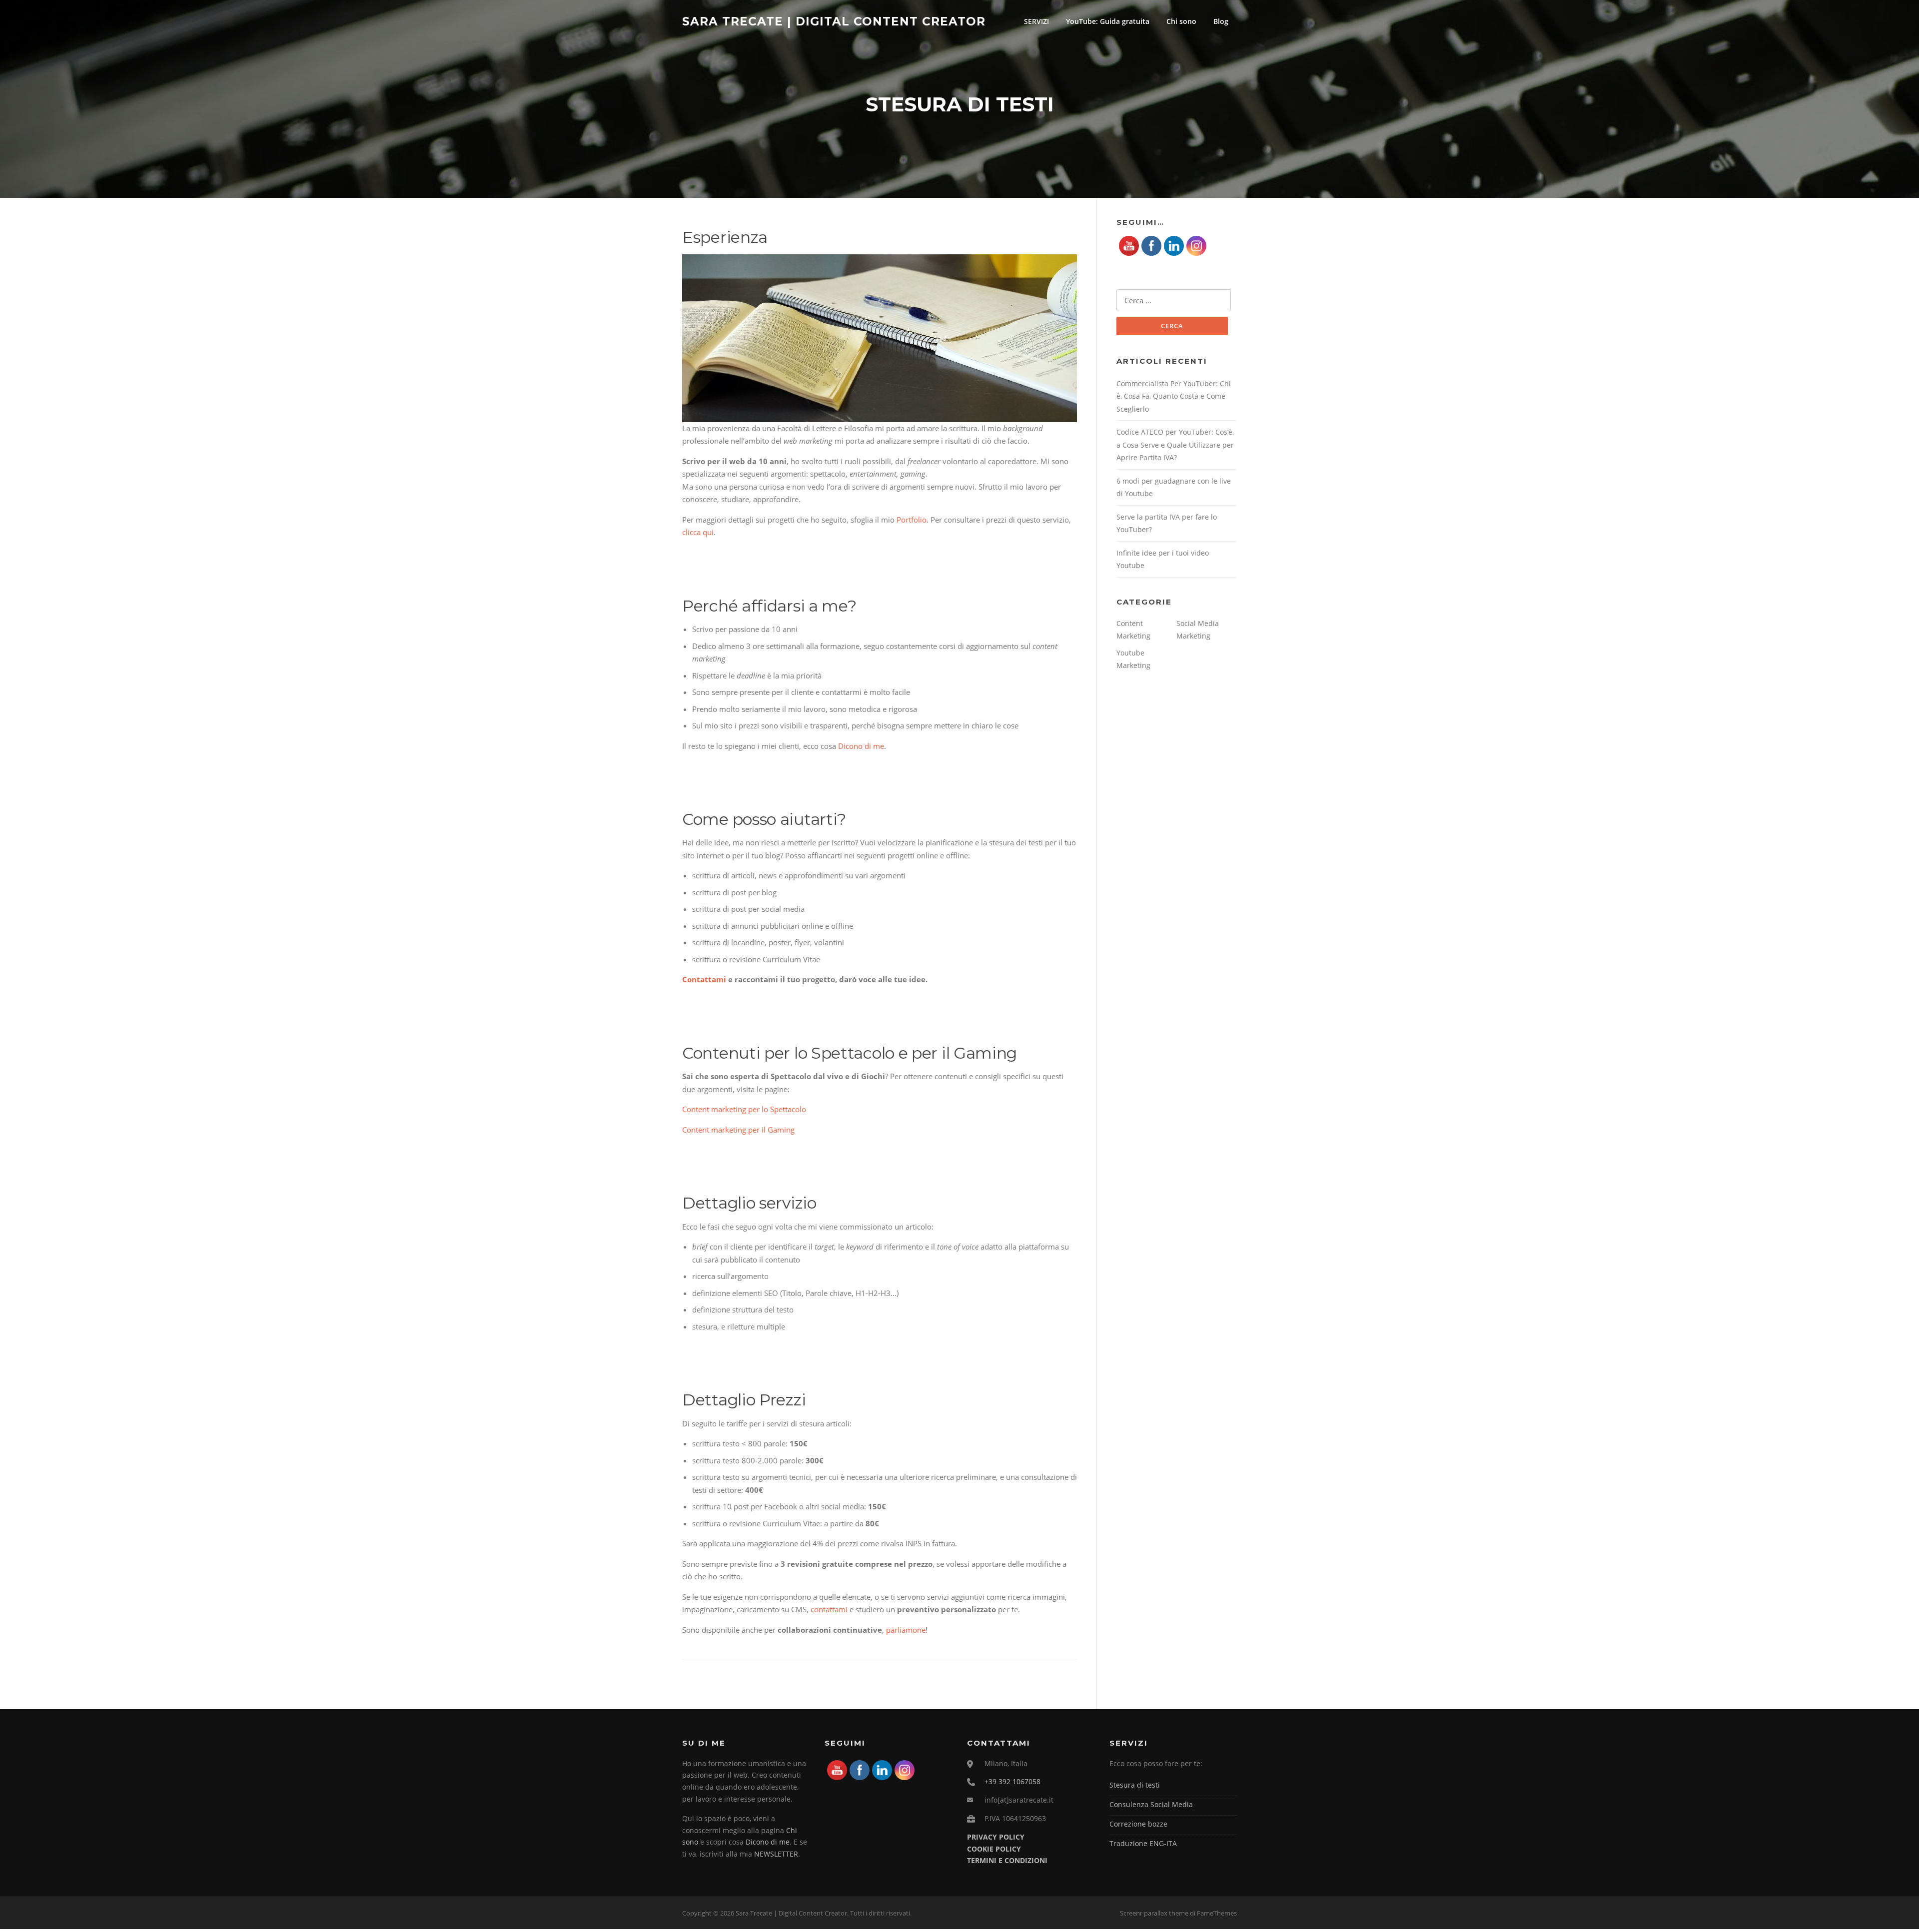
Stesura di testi (1135, 1785)
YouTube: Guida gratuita (1108, 21)
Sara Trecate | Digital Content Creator (834, 21)
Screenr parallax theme (1154, 1913)
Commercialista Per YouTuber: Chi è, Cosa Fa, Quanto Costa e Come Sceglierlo (1174, 396)
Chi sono (1181, 21)
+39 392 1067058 (1012, 1781)
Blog (1221, 21)
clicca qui (698, 532)
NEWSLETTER (776, 1854)
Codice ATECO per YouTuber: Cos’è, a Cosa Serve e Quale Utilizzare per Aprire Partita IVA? (1175, 445)
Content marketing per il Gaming (738, 1130)
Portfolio (912, 520)
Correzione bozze (1138, 1824)
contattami (829, 1609)
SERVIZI (1036, 21)
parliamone (906, 1630)
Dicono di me (861, 746)
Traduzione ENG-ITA (1143, 1843)
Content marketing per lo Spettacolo (744, 1109)
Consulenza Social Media (1151, 1804)
